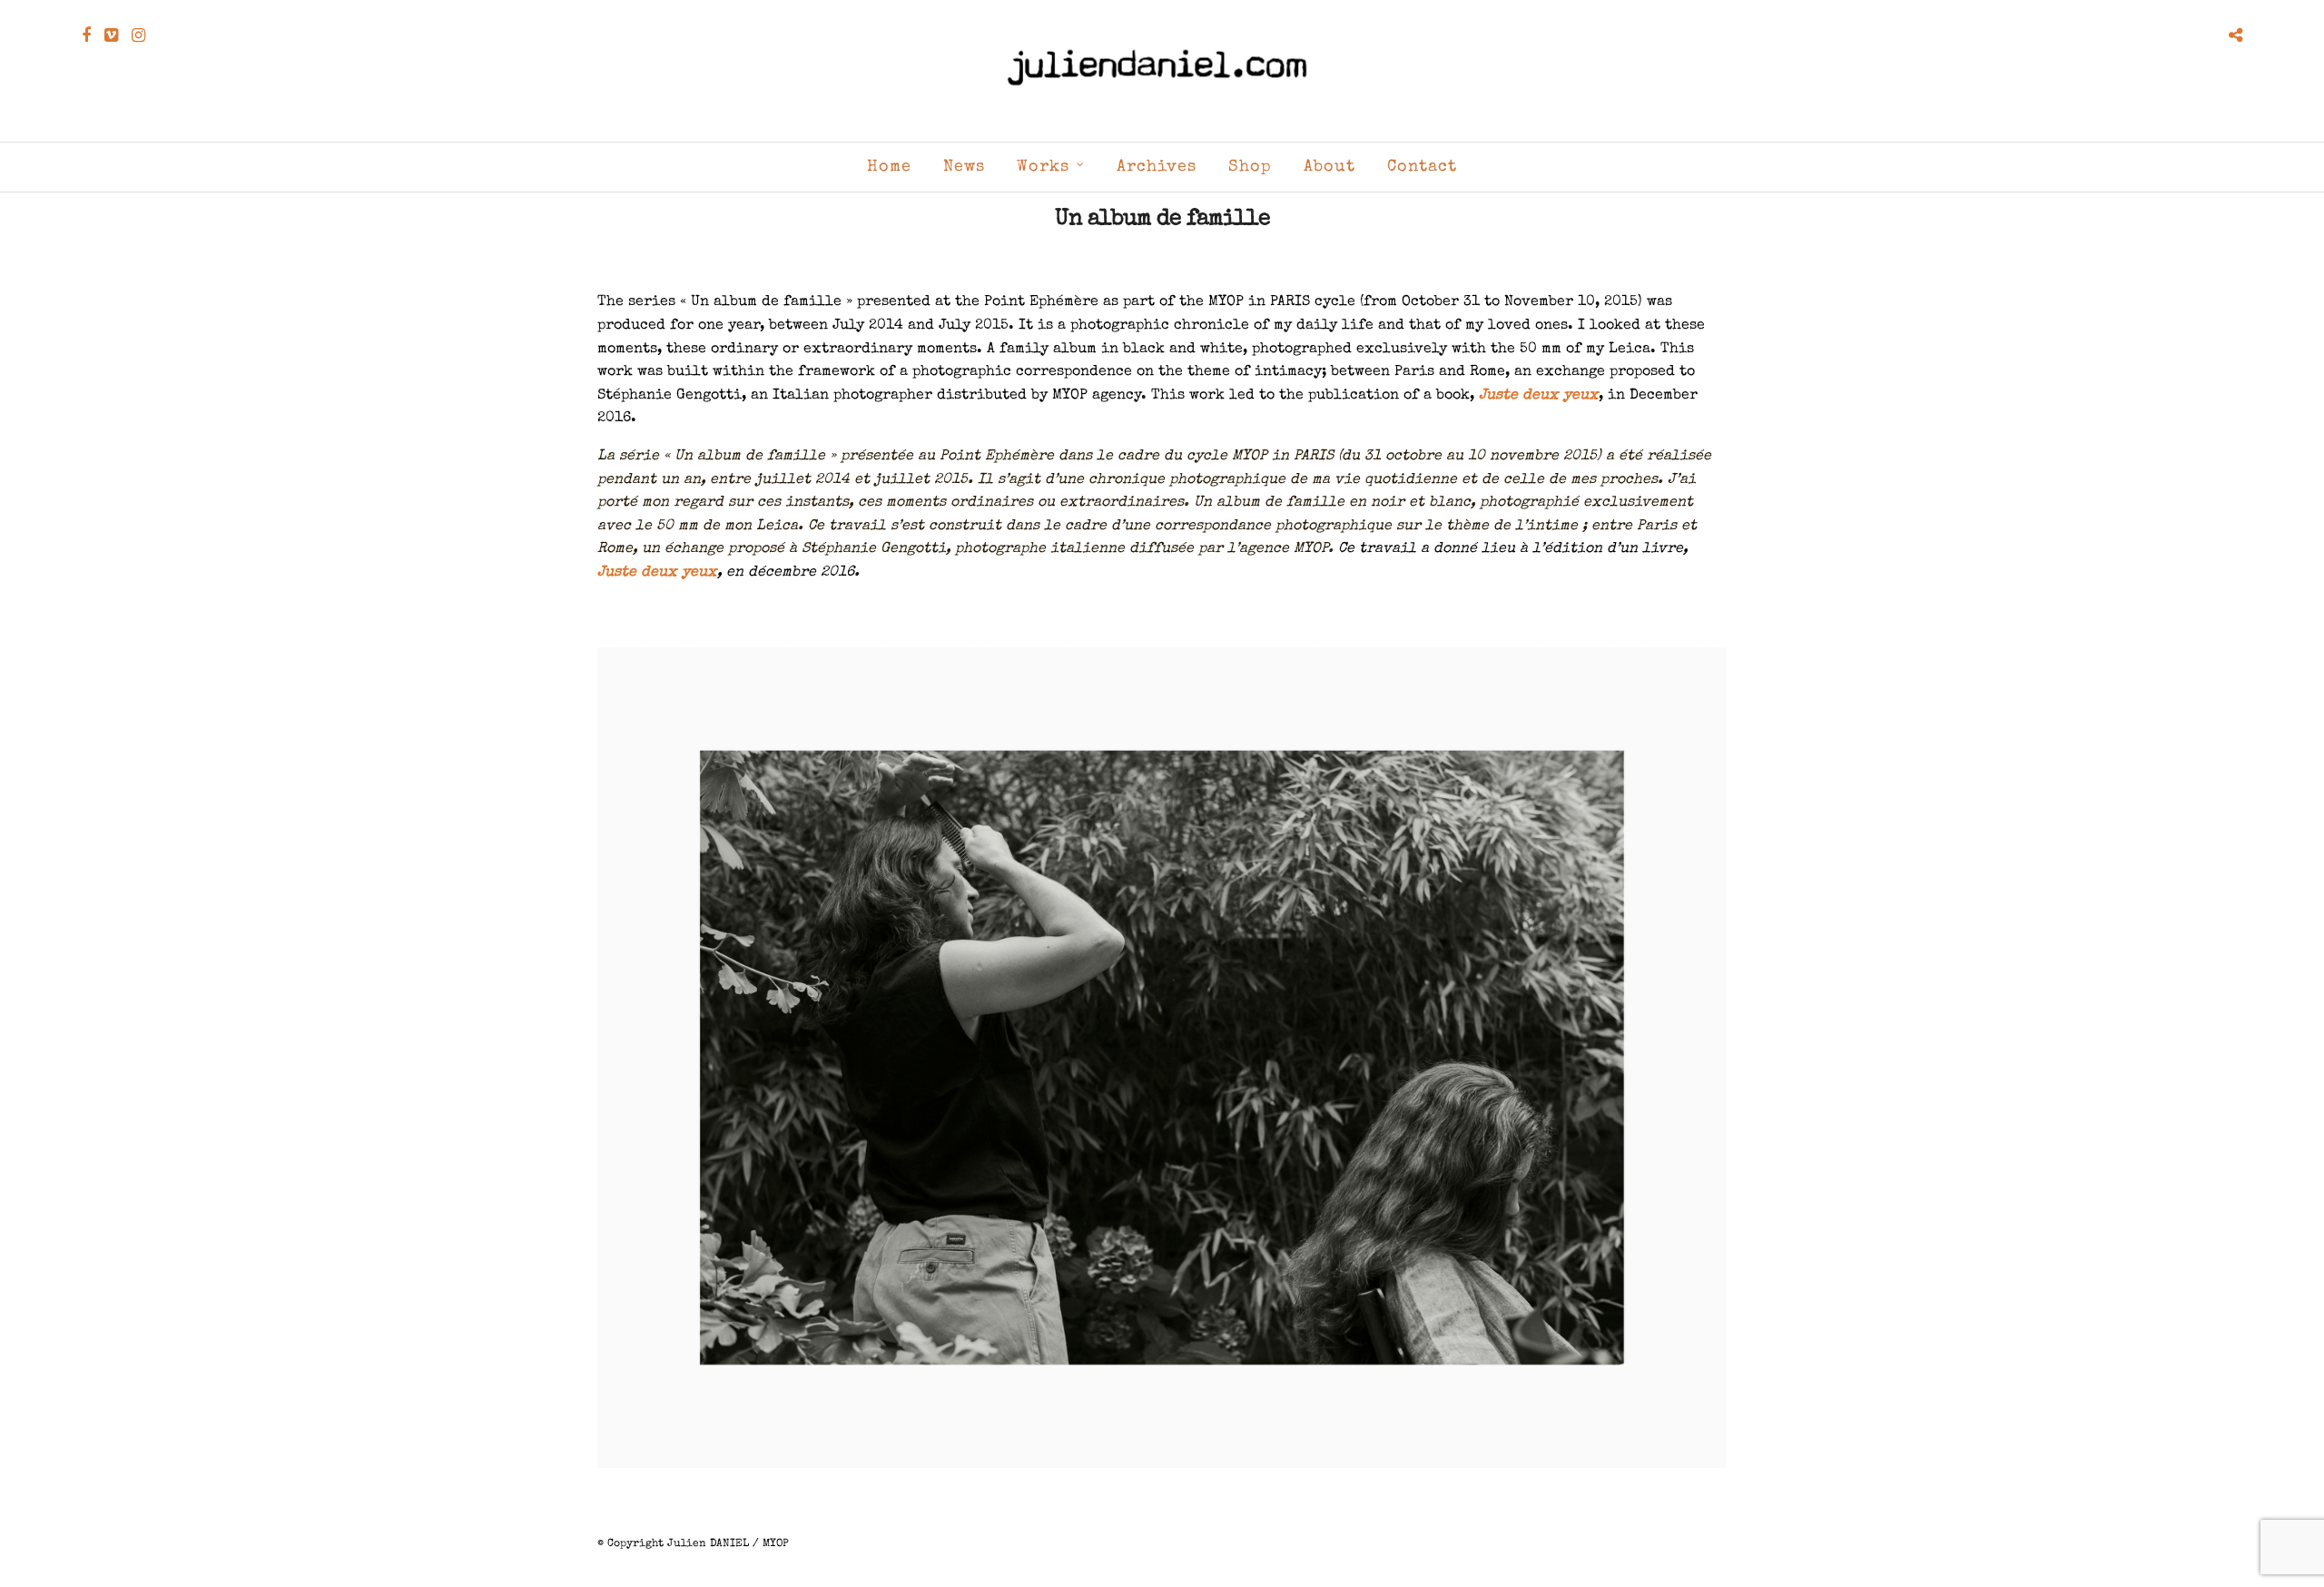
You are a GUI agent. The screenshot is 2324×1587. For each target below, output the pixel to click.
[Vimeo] (111, 35)
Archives (1157, 167)
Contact (1422, 167)
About (1329, 167)
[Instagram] (138, 35)
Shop (1250, 167)
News (964, 167)
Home (889, 167)
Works (1043, 167)
